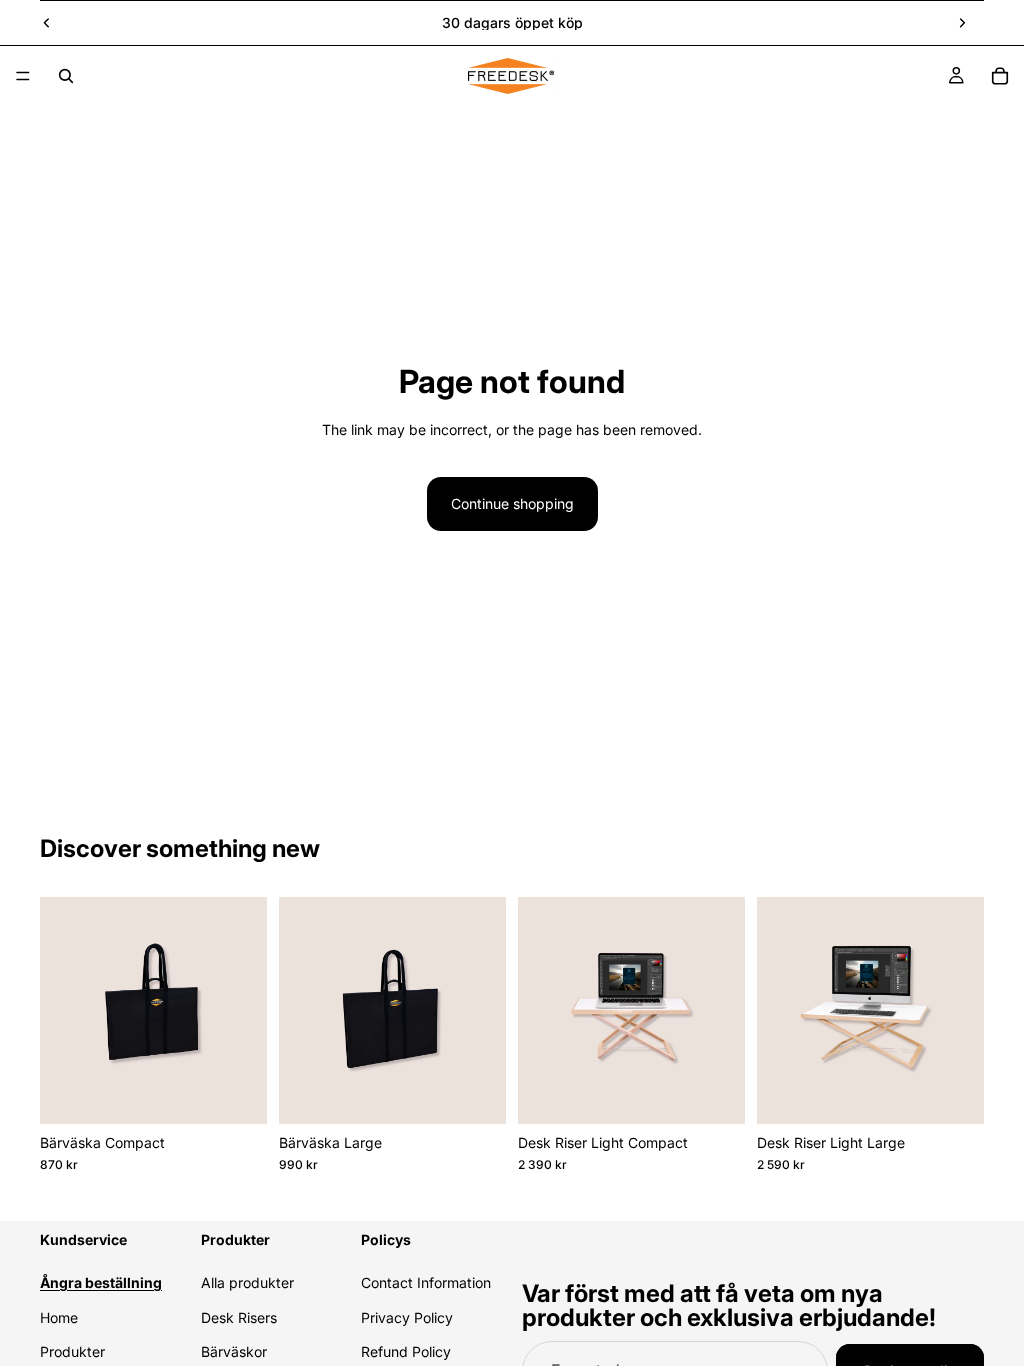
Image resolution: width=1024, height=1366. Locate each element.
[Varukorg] (1000, 76)
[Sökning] (66, 76)
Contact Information (426, 1282)
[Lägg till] (236, 1093)
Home (59, 1316)
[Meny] (23, 76)
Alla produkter (247, 1282)
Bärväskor (234, 1351)
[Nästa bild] (962, 23)
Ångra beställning (101, 1282)
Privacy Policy (407, 1316)
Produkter (72, 1351)
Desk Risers (239, 1316)
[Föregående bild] (47, 23)
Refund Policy (406, 1351)
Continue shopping (512, 503)
